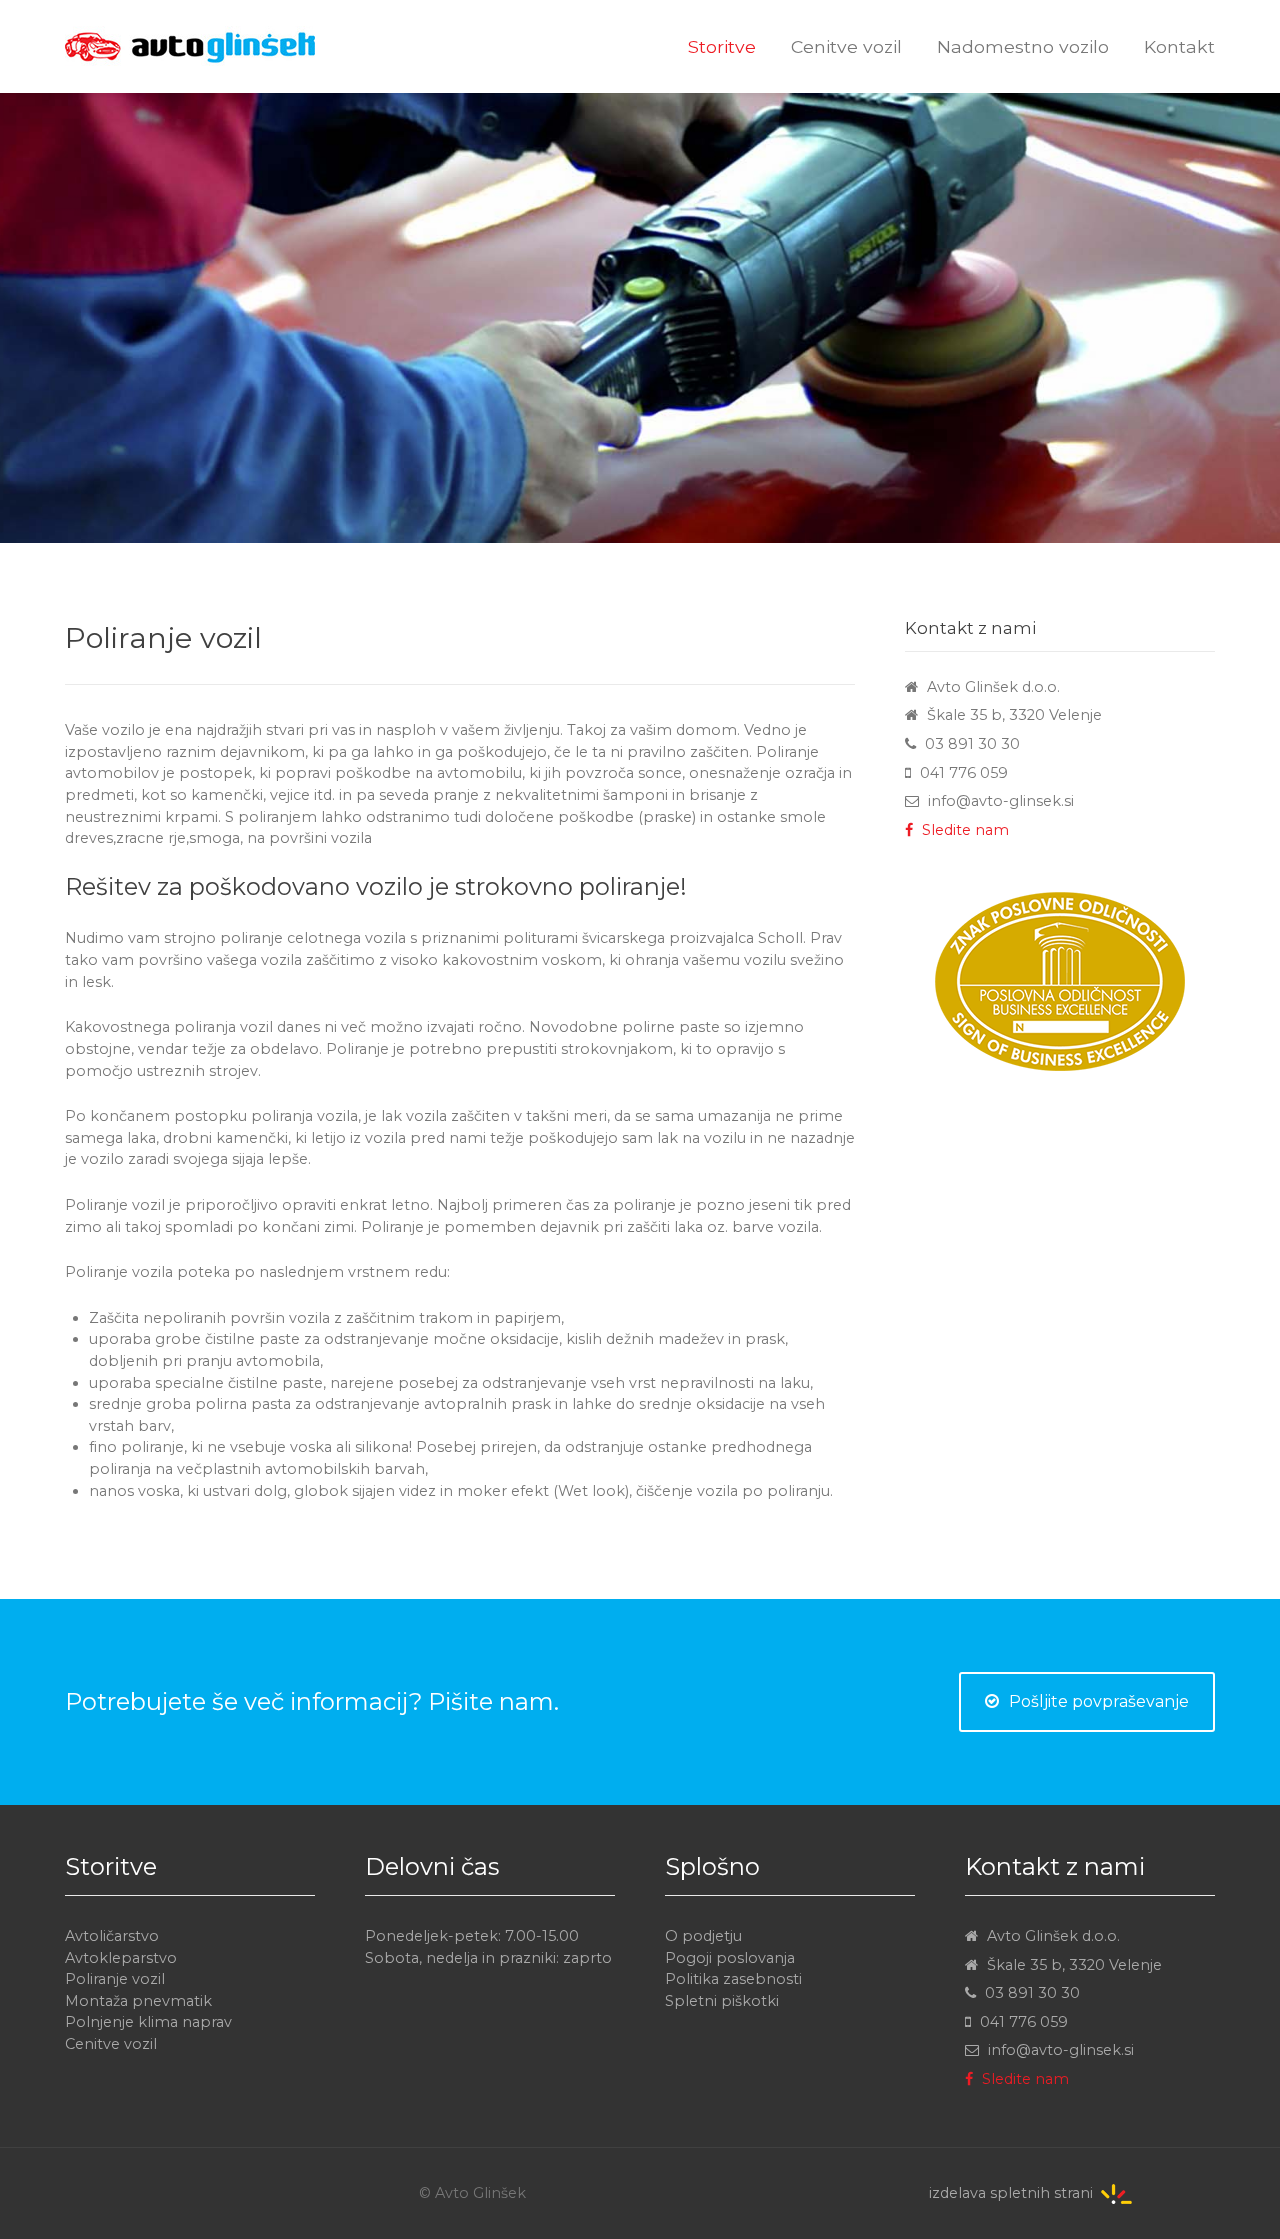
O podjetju (703, 1936)
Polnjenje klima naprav (148, 2022)
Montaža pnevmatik (138, 2001)
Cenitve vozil (111, 2044)
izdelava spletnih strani (1011, 2193)
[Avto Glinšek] (160, 32)
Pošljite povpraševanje (1099, 1701)
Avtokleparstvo (121, 1958)
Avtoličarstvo (112, 1936)
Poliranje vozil (115, 1979)
